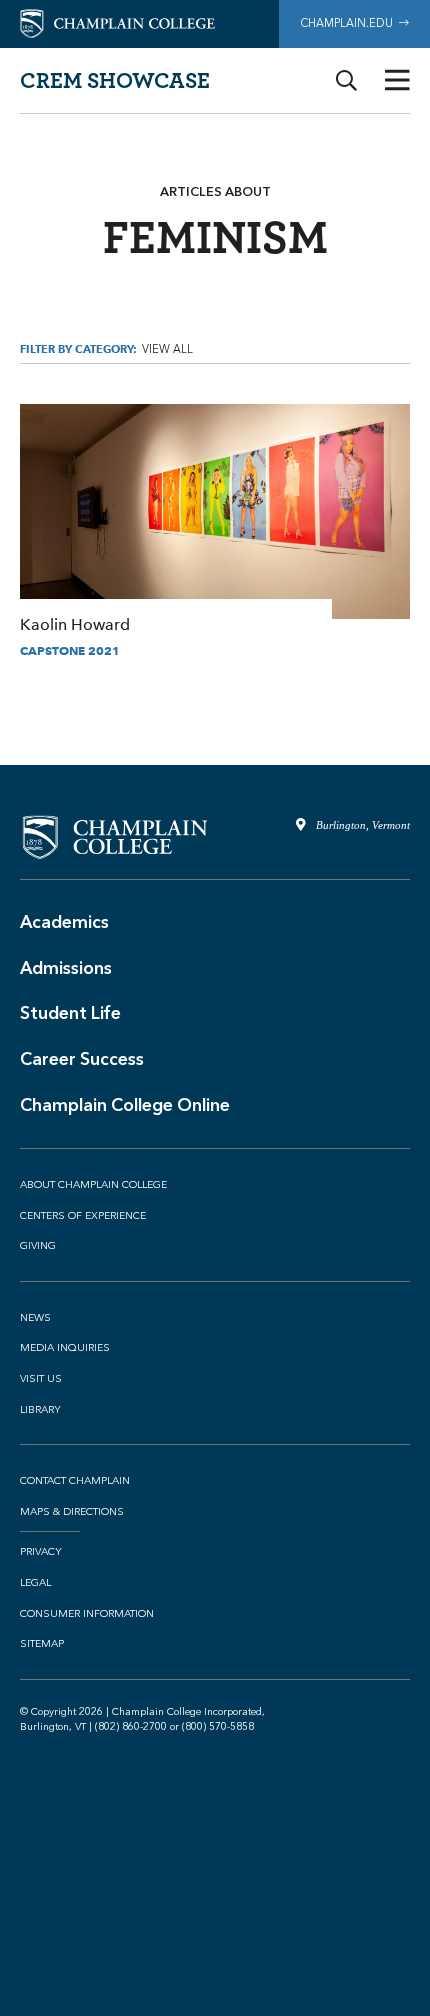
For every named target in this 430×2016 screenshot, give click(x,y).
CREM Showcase (115, 79)
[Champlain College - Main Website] (117, 22)
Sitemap (42, 1644)
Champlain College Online (125, 1105)
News (35, 1318)
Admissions (66, 968)
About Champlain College (93, 1185)
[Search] (346, 80)
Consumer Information (87, 1614)
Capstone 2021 (70, 650)
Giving (38, 1246)
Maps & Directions (72, 1512)
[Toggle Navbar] (397, 80)
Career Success (82, 1059)
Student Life (70, 1013)
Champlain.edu (349, 23)
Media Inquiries (65, 1348)
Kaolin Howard (215, 520)
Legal (35, 1583)
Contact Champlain (75, 1481)
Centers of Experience (83, 1216)
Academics (64, 922)
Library (40, 1410)
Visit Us (41, 1379)
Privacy (41, 1552)
